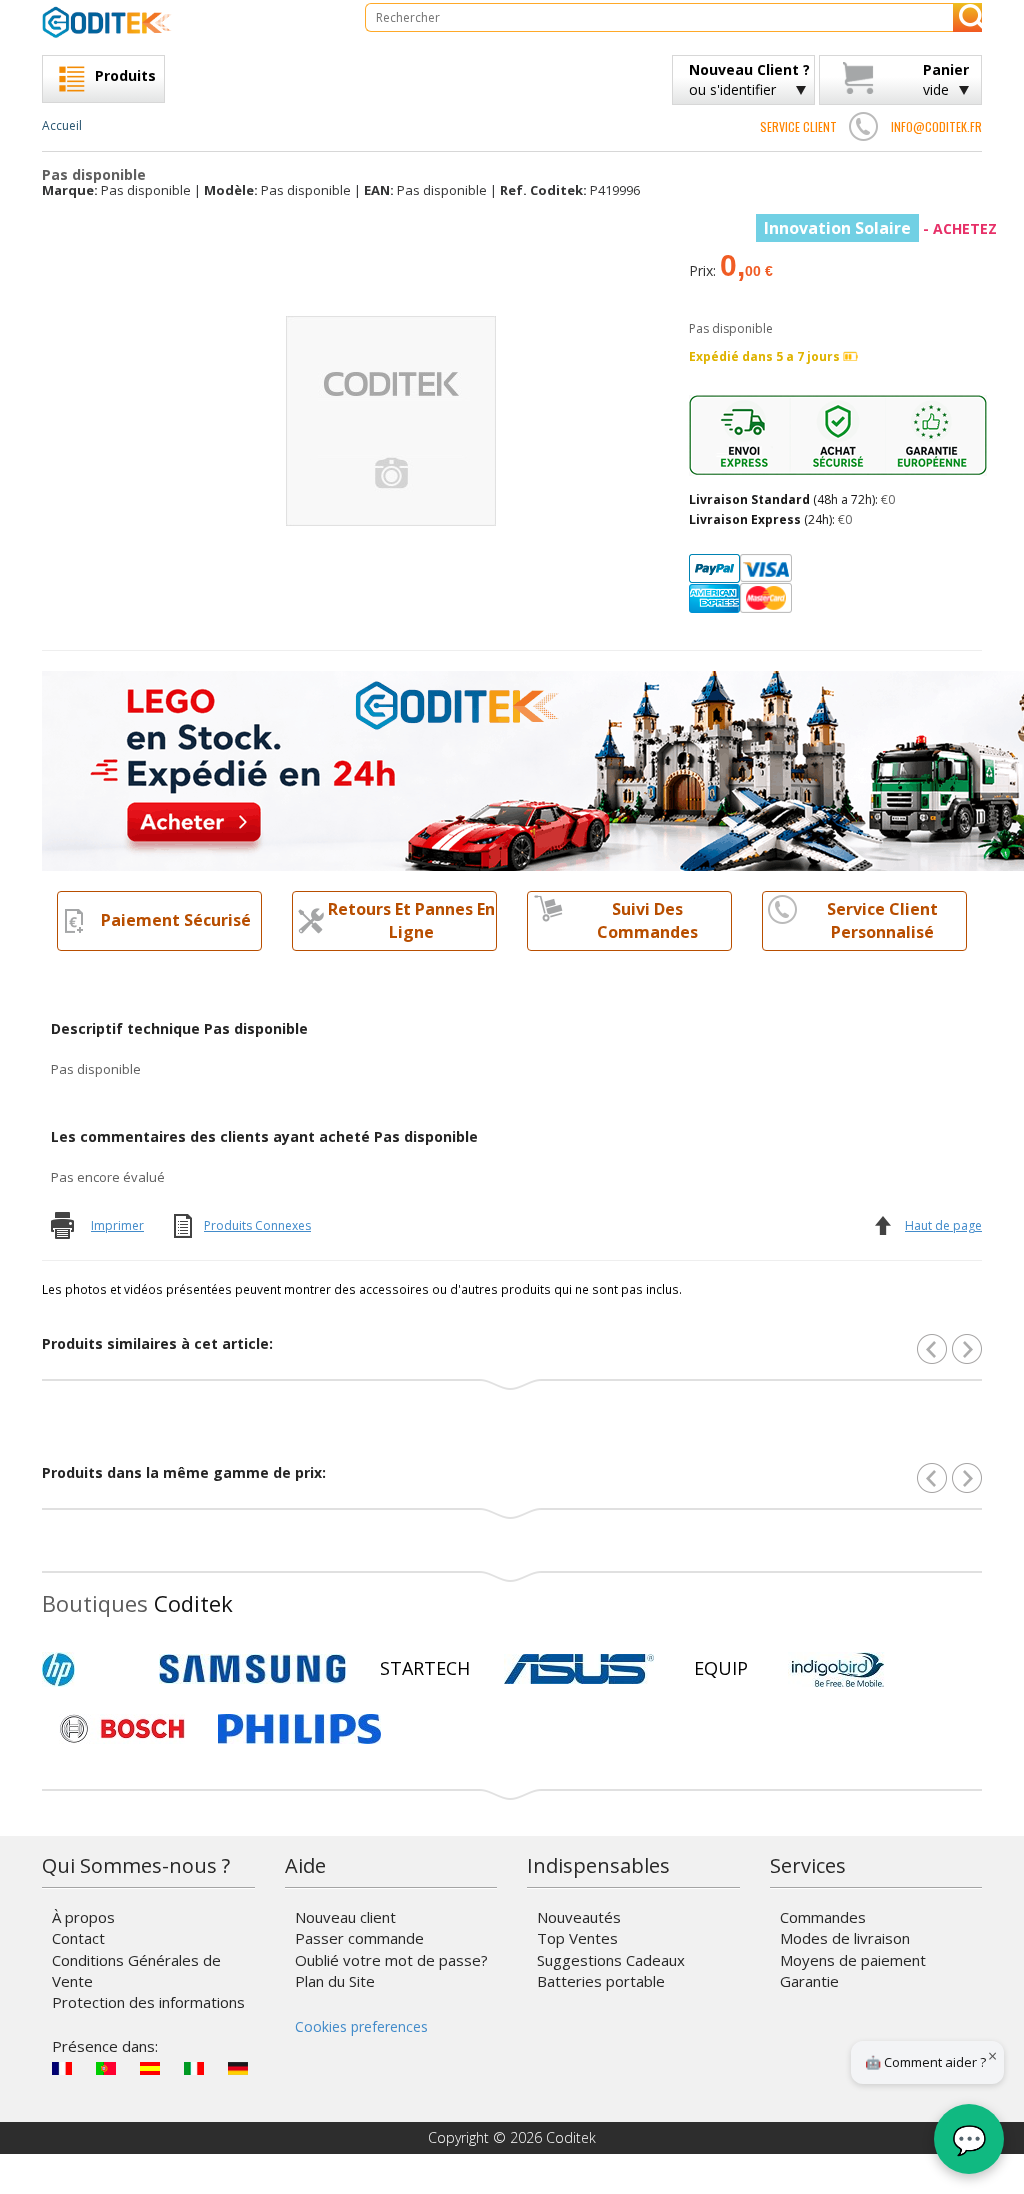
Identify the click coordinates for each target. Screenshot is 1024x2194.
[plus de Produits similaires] (967, 1349)
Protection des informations (148, 2002)
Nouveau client (345, 1917)
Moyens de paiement (853, 1960)
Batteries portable (601, 1981)
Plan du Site (335, 1981)
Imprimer (117, 1225)
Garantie (809, 1981)
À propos (83, 1917)
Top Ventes (577, 1938)
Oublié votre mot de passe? (391, 1960)
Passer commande (359, 1938)
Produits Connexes (257, 1225)
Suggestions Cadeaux (611, 1960)
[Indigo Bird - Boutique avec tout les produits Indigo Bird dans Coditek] (838, 1669)
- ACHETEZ (880, 228)
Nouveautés (579, 1917)
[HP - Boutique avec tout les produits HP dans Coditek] (92, 1669)
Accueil (62, 125)
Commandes (823, 1917)
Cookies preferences (361, 2026)
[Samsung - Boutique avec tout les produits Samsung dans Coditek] (252, 1669)
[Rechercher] (967, 17)
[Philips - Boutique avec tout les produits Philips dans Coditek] (299, 1729)
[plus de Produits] (967, 1478)
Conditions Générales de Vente (136, 1970)
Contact (78, 1938)
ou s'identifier (749, 79)
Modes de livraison (845, 1938)
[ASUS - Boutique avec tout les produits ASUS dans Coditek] (579, 1669)
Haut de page (943, 1225)
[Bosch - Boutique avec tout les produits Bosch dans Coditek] (122, 1729)
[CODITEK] (188, 22)
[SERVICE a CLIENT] (864, 126)
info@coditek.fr (936, 126)
